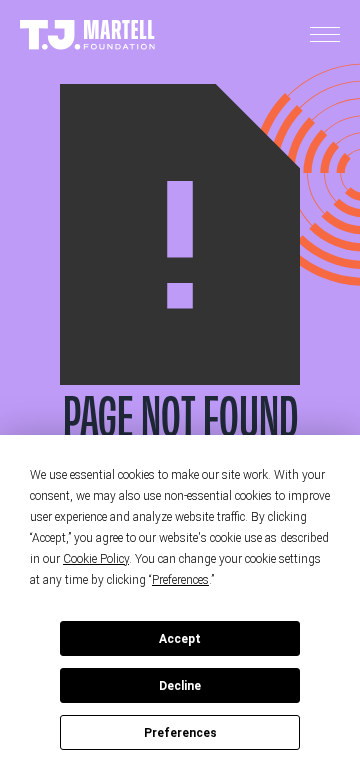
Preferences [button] (180, 580)
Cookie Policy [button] (96, 559)
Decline (180, 686)
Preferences (180, 733)
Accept (180, 639)
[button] (325, 35)
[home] (87, 35)
